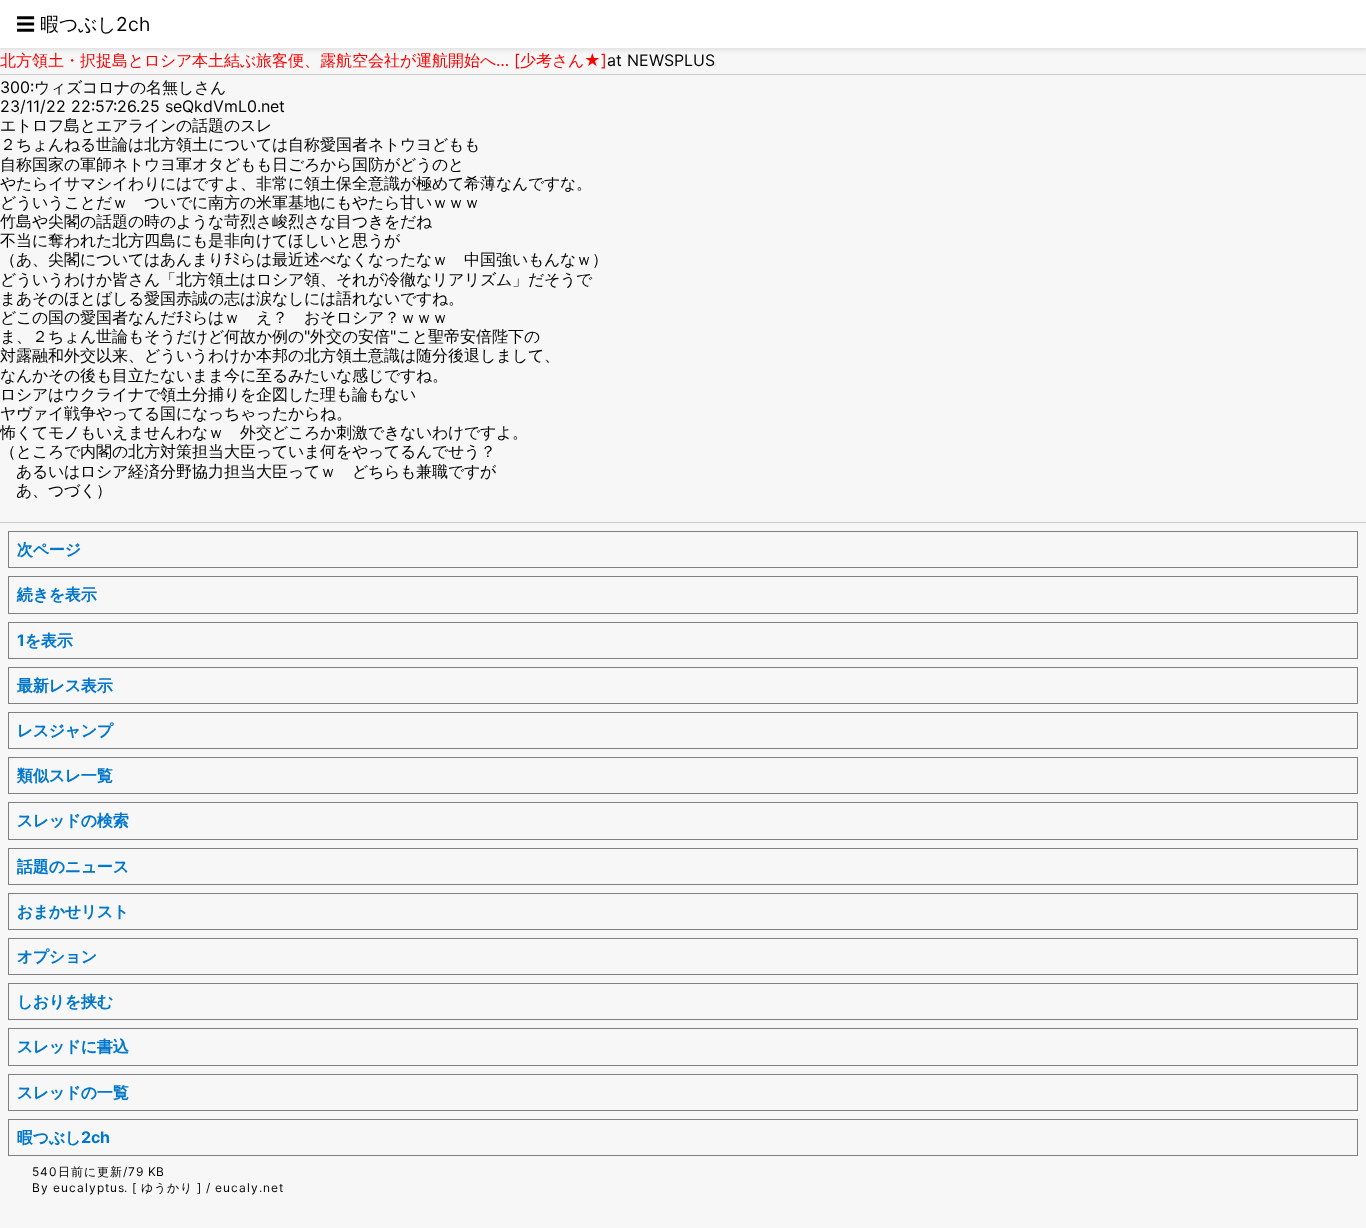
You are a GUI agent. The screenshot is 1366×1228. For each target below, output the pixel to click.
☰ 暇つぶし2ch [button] (83, 24)
